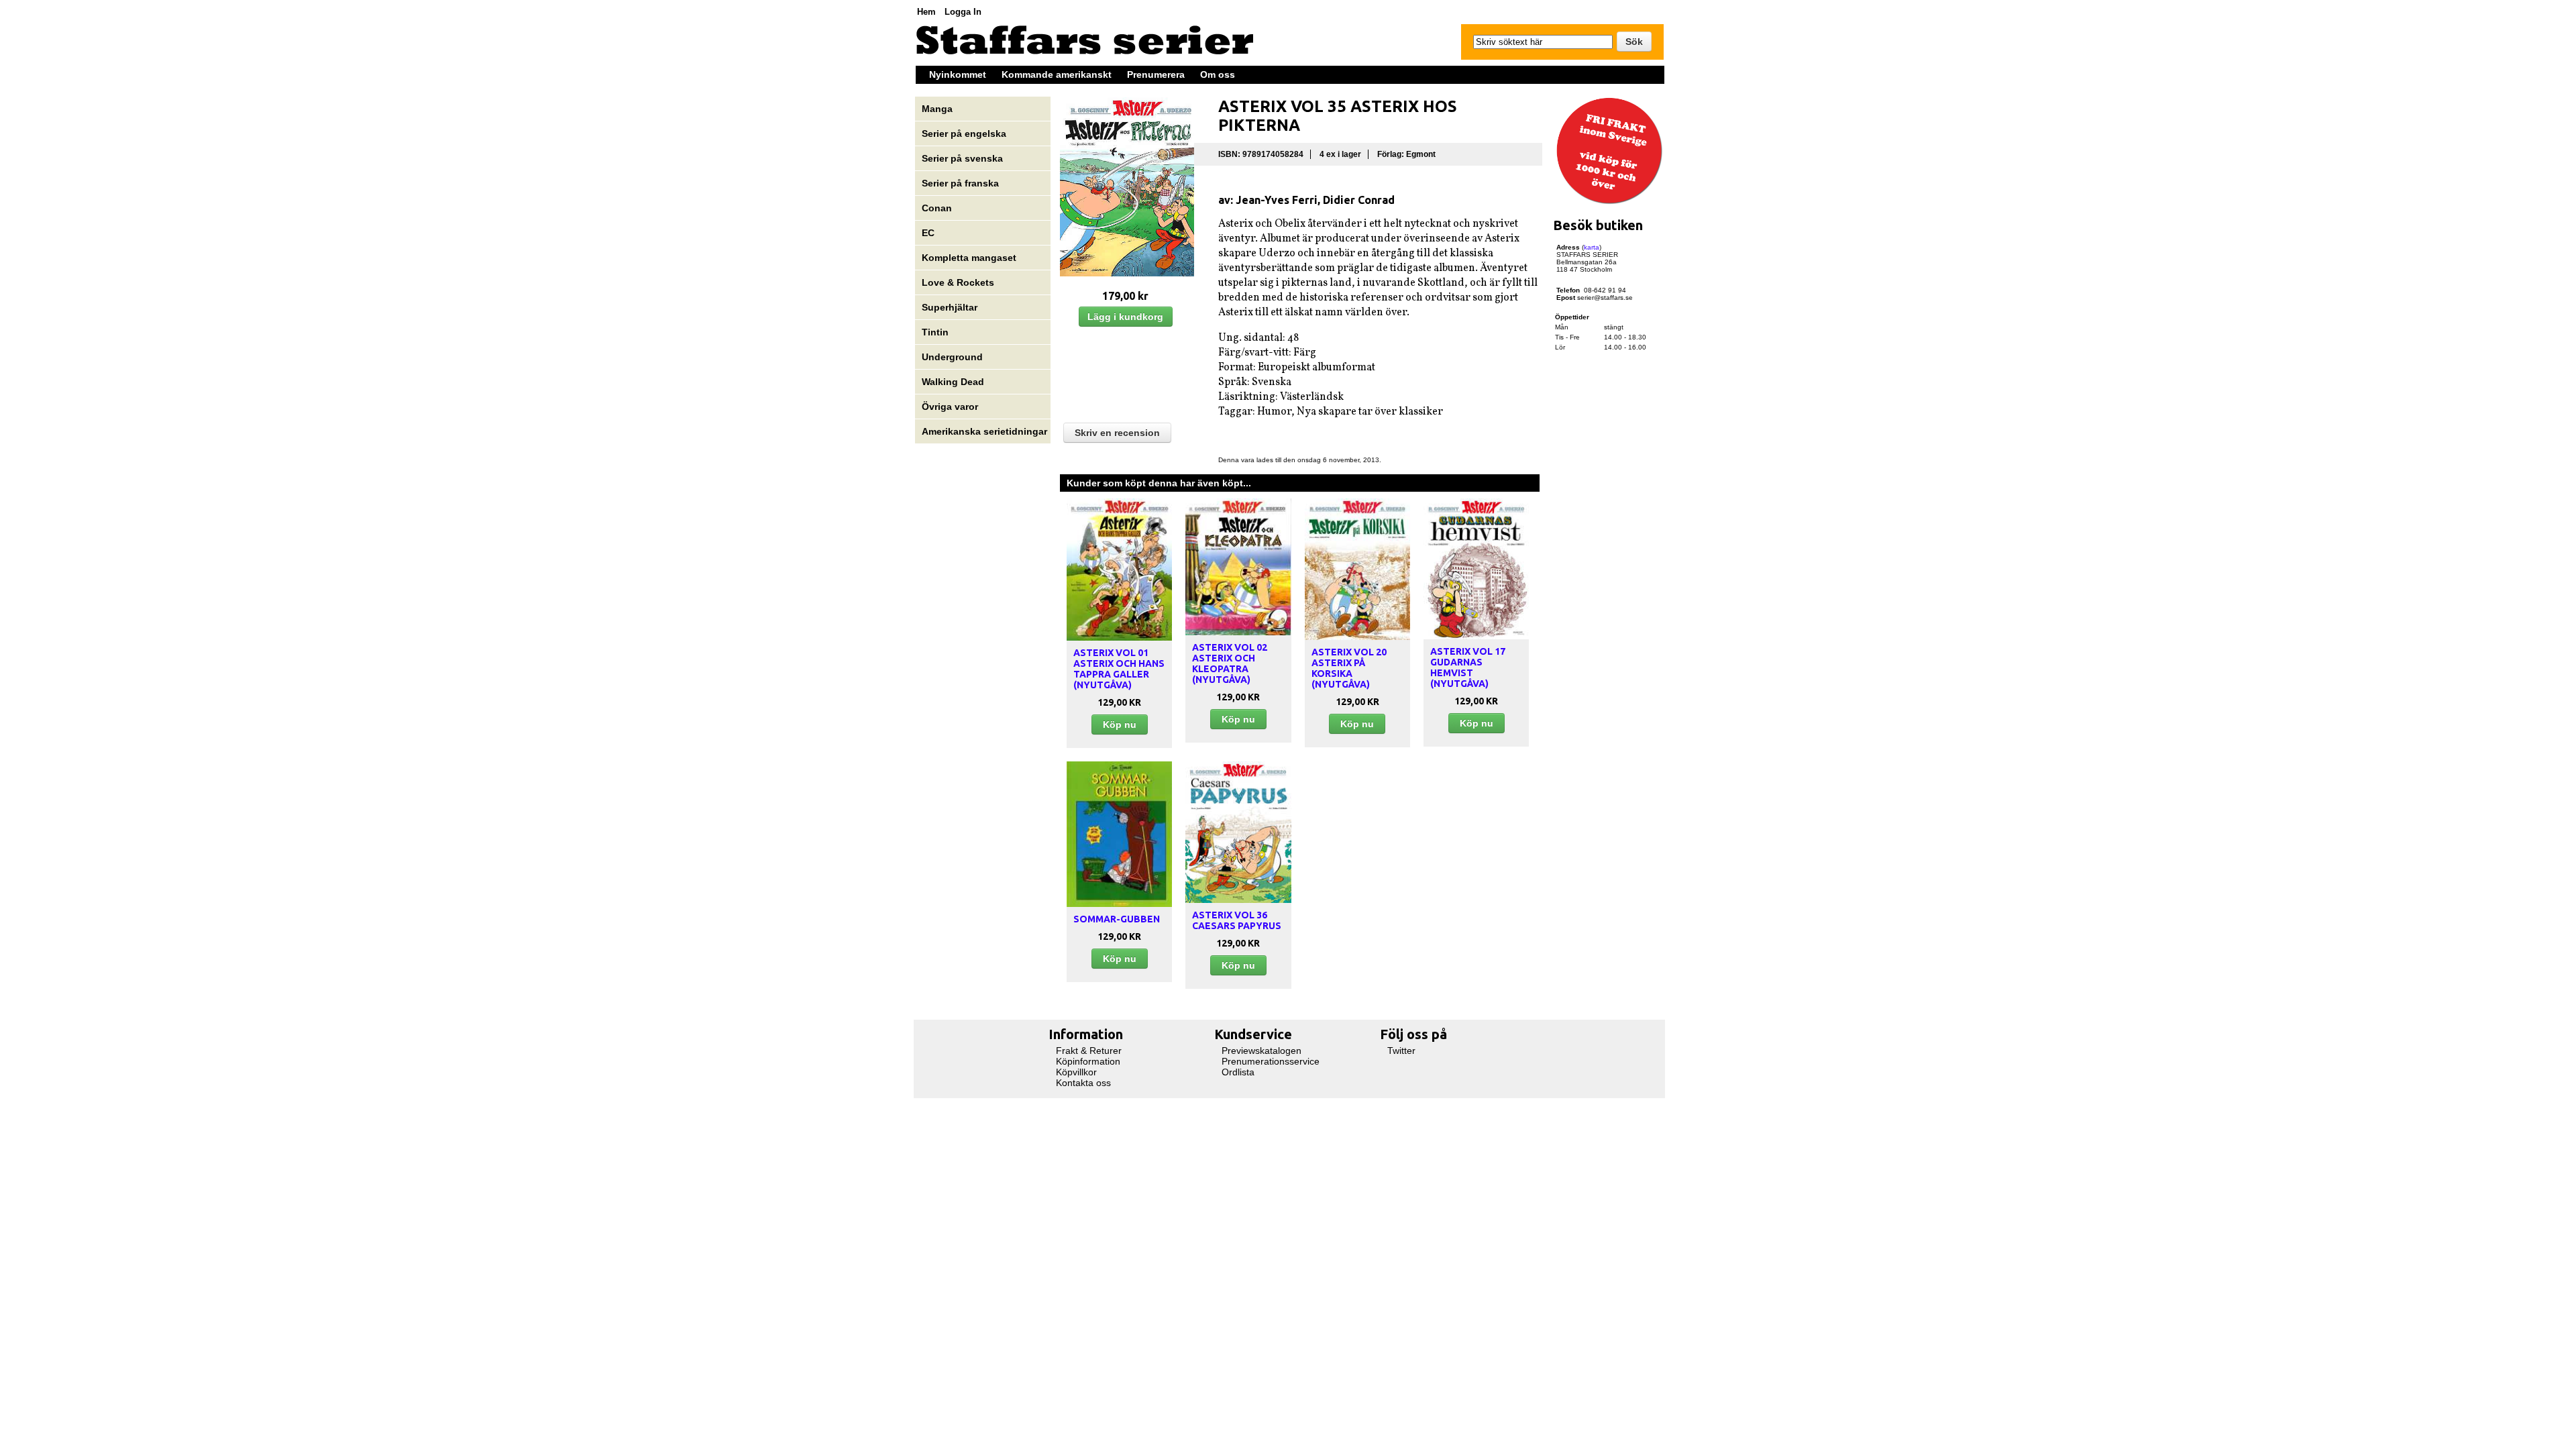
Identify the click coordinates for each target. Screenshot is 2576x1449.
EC (928, 233)
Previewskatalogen (1262, 1051)
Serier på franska (960, 183)
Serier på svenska (964, 158)
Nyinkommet (958, 74)
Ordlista (1238, 1072)
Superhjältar (951, 307)
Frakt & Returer (1089, 1051)
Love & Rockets (958, 282)
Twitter (1401, 1051)
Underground (952, 357)
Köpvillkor (1076, 1072)
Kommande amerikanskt (1057, 74)
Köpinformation (1088, 1061)
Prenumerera (1156, 74)
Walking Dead (953, 382)
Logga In (963, 12)
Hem (926, 12)
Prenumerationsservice (1271, 1061)
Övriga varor (950, 407)
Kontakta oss (1083, 1083)
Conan (937, 208)
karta (1592, 247)
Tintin (935, 332)
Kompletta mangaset (969, 258)
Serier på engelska (965, 133)
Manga (938, 109)
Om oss (1218, 74)
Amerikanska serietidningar (984, 431)
